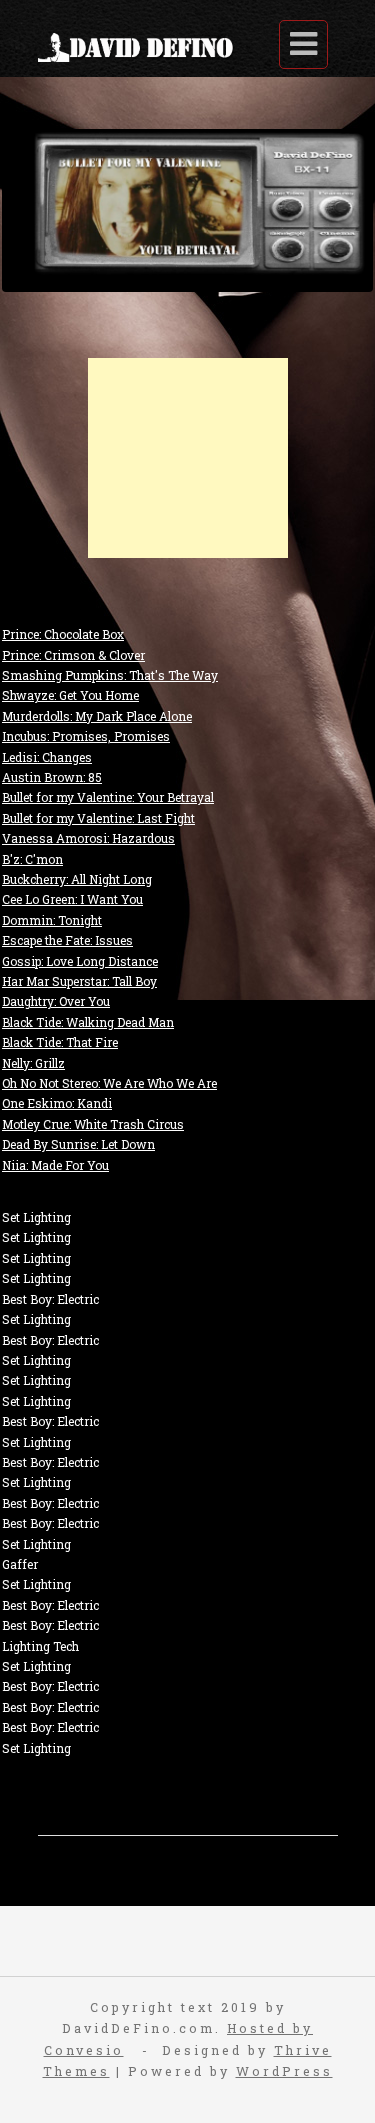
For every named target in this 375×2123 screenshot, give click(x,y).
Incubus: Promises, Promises (86, 736)
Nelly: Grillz (33, 1063)
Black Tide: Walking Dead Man (88, 1022)
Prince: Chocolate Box (63, 634)
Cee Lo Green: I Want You (72, 899)
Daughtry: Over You (56, 1001)
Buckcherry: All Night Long (77, 879)
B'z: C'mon (32, 859)
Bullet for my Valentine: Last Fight (98, 818)
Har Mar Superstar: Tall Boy (79, 981)
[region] (187, 210)
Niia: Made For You (55, 1165)
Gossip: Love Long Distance (80, 961)
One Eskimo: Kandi (57, 1103)
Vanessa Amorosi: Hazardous (88, 838)
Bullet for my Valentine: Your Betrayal (108, 797)
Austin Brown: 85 (52, 777)
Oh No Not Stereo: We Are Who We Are (109, 1083)
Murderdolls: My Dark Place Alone (97, 716)
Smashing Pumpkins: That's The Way (110, 675)
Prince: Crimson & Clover (73, 655)
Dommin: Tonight (52, 920)
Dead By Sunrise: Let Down (78, 1144)
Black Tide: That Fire (60, 1042)
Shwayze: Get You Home (70, 695)
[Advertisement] (188, 458)
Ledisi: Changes (47, 757)
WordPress (284, 2071)
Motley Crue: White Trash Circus (93, 1124)
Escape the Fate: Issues (67, 940)
